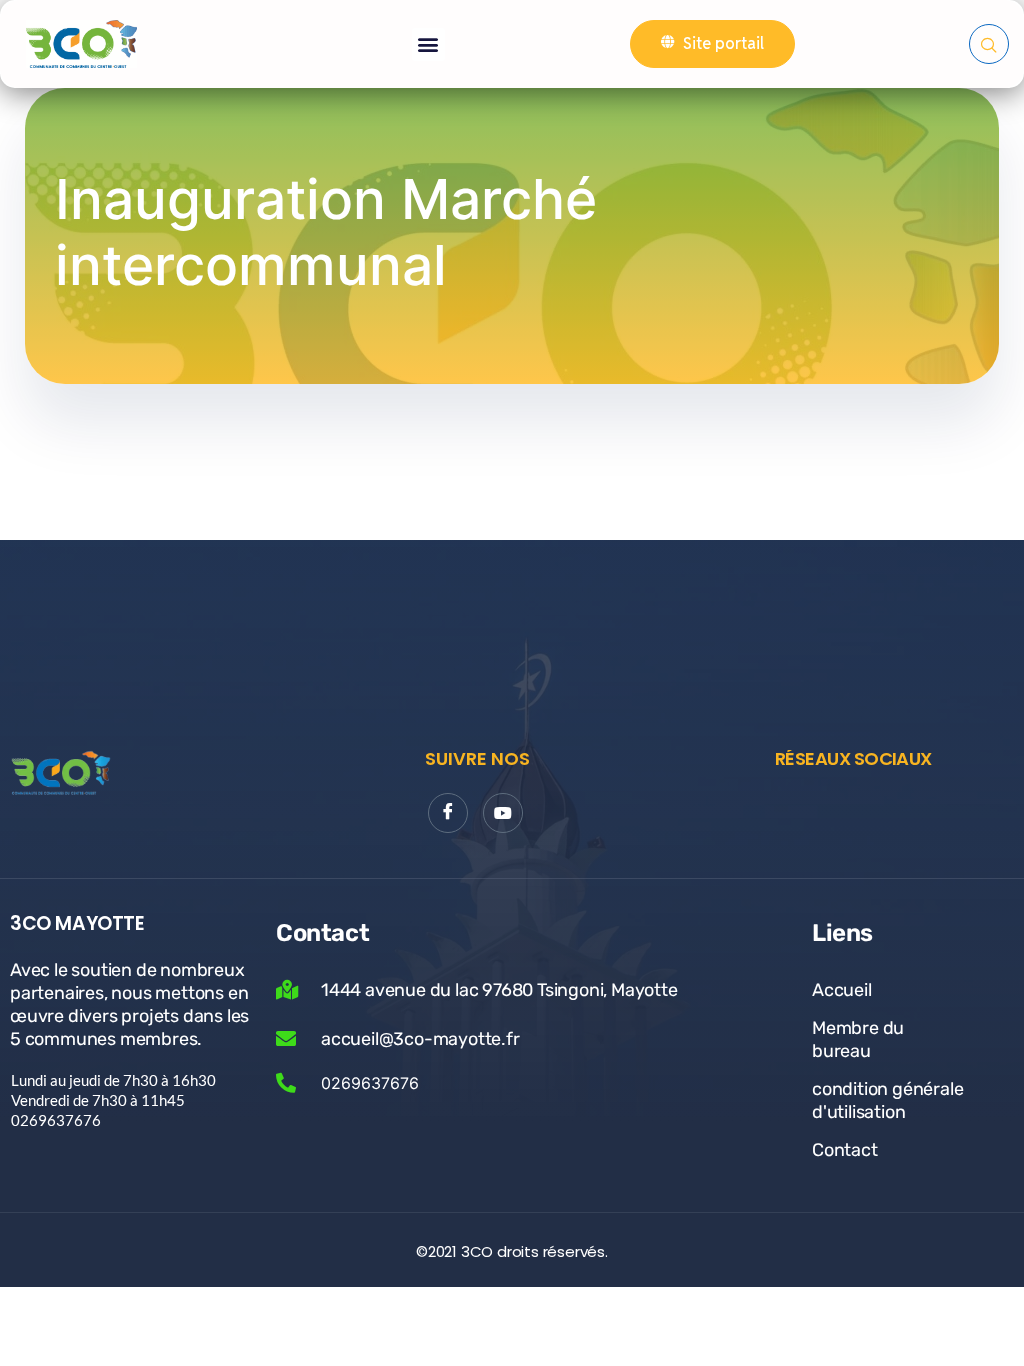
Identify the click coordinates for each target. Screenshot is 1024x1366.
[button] (428, 44)
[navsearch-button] (989, 44)
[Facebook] (448, 813)
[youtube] (503, 813)
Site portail (723, 43)
